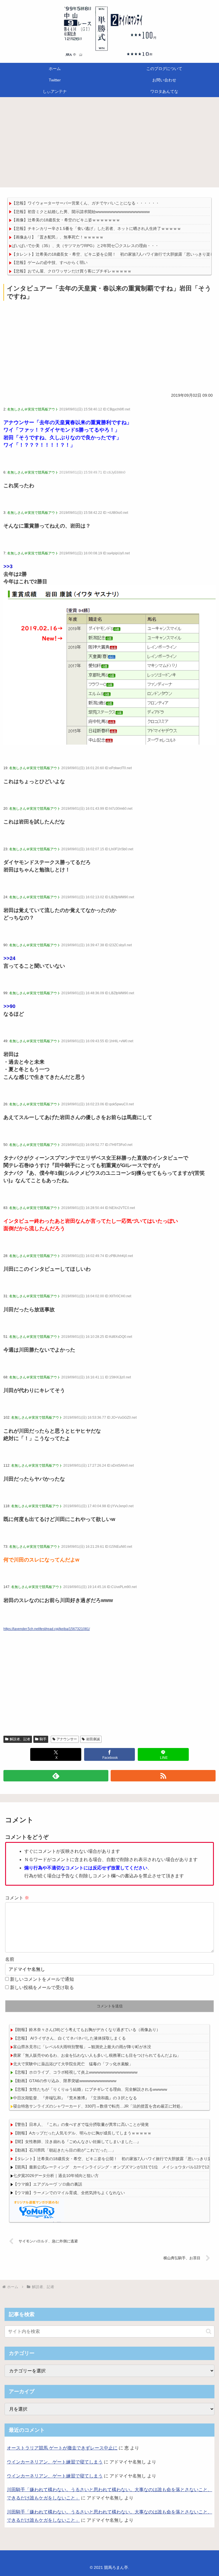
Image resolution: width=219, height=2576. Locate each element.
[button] (209, 2331)
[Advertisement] (109, 144)
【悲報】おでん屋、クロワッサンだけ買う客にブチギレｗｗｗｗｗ (72, 271)
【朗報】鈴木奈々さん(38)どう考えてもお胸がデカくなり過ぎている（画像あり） (87, 2030)
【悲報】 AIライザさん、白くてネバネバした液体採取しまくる (69, 2038)
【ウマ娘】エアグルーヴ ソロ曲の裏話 (48, 2184)
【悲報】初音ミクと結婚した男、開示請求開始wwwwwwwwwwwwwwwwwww (81, 212)
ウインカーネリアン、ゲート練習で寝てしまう (55, 2462)
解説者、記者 (20, 1739)
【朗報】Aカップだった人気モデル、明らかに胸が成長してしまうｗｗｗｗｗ (82, 2133)
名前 (10, 1959)
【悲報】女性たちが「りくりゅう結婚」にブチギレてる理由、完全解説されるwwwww (90, 2089)
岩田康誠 (93, 1739)
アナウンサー (67, 1739)
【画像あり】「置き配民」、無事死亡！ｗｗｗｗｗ (58, 237)
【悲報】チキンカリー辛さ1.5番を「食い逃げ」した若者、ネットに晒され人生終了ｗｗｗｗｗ (96, 228)
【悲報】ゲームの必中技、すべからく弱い (50, 262)
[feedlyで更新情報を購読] (56, 1776)
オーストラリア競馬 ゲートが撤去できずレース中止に (62, 2448)
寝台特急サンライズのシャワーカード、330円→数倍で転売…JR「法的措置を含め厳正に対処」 (99, 2106)
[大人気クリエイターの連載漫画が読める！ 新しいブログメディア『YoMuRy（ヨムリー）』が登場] (37, 2209)
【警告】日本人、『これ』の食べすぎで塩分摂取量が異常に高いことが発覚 (81, 2124)
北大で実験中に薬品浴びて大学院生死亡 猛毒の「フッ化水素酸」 (73, 2064)
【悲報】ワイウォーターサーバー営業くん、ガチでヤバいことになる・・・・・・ (86, 203)
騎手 (43, 1739)
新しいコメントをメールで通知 (42, 1979)
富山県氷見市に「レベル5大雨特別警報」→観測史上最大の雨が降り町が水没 (82, 2047)
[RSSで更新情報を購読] (163, 1776)
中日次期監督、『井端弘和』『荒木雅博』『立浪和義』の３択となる (75, 2098)
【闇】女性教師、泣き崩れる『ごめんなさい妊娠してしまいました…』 (77, 2142)
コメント (17, 1898)
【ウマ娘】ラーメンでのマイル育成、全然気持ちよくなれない (69, 2193)
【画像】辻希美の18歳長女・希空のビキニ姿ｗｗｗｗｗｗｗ (66, 220)
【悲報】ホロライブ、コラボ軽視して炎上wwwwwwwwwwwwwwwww (75, 2072)
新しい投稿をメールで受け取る (42, 1987)
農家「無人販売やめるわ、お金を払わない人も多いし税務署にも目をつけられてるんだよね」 (97, 2055)
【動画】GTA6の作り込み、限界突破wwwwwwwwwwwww (65, 2081)
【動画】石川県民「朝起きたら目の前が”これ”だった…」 (64, 2150)
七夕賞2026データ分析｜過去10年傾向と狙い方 (56, 2176)
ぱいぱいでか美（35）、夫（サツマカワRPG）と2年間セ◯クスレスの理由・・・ (85, 246)
